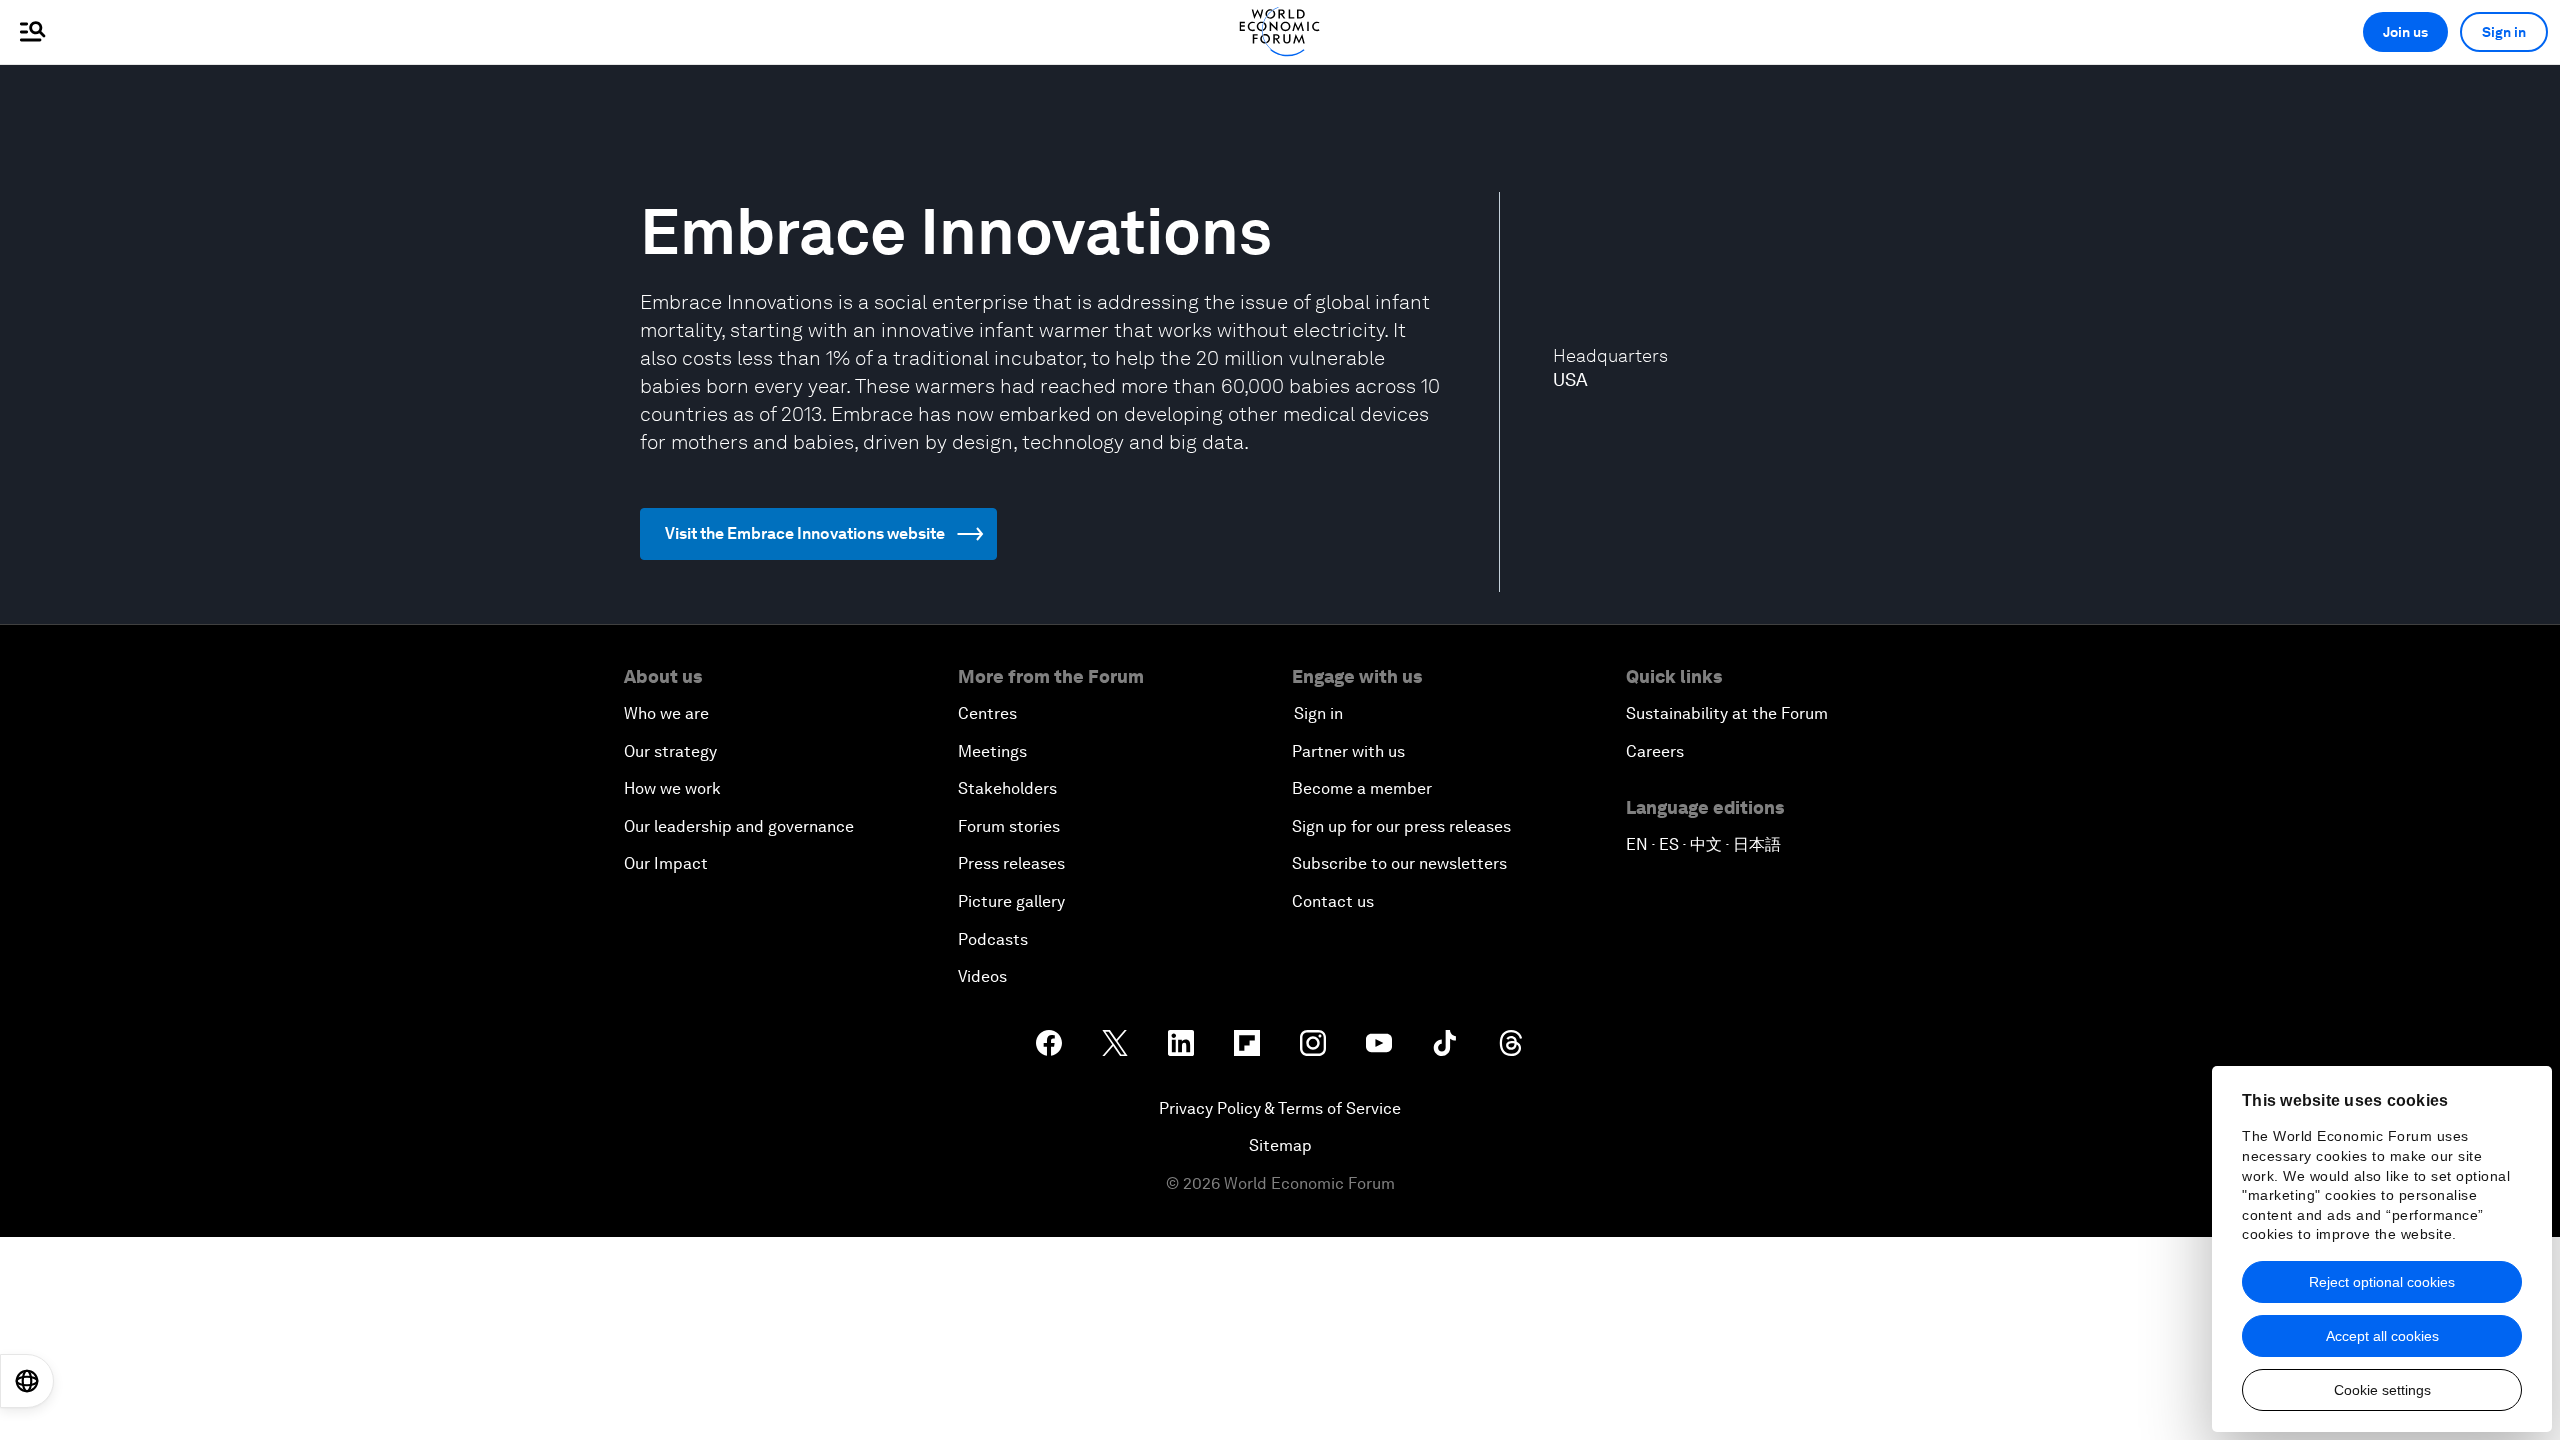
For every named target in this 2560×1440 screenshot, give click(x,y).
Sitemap (1280, 1145)
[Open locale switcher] (27, 1381)
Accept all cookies (2382, 1336)
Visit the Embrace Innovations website (805, 533)
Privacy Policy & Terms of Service (1280, 1108)
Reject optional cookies (2382, 1282)
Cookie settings (2382, 1390)
